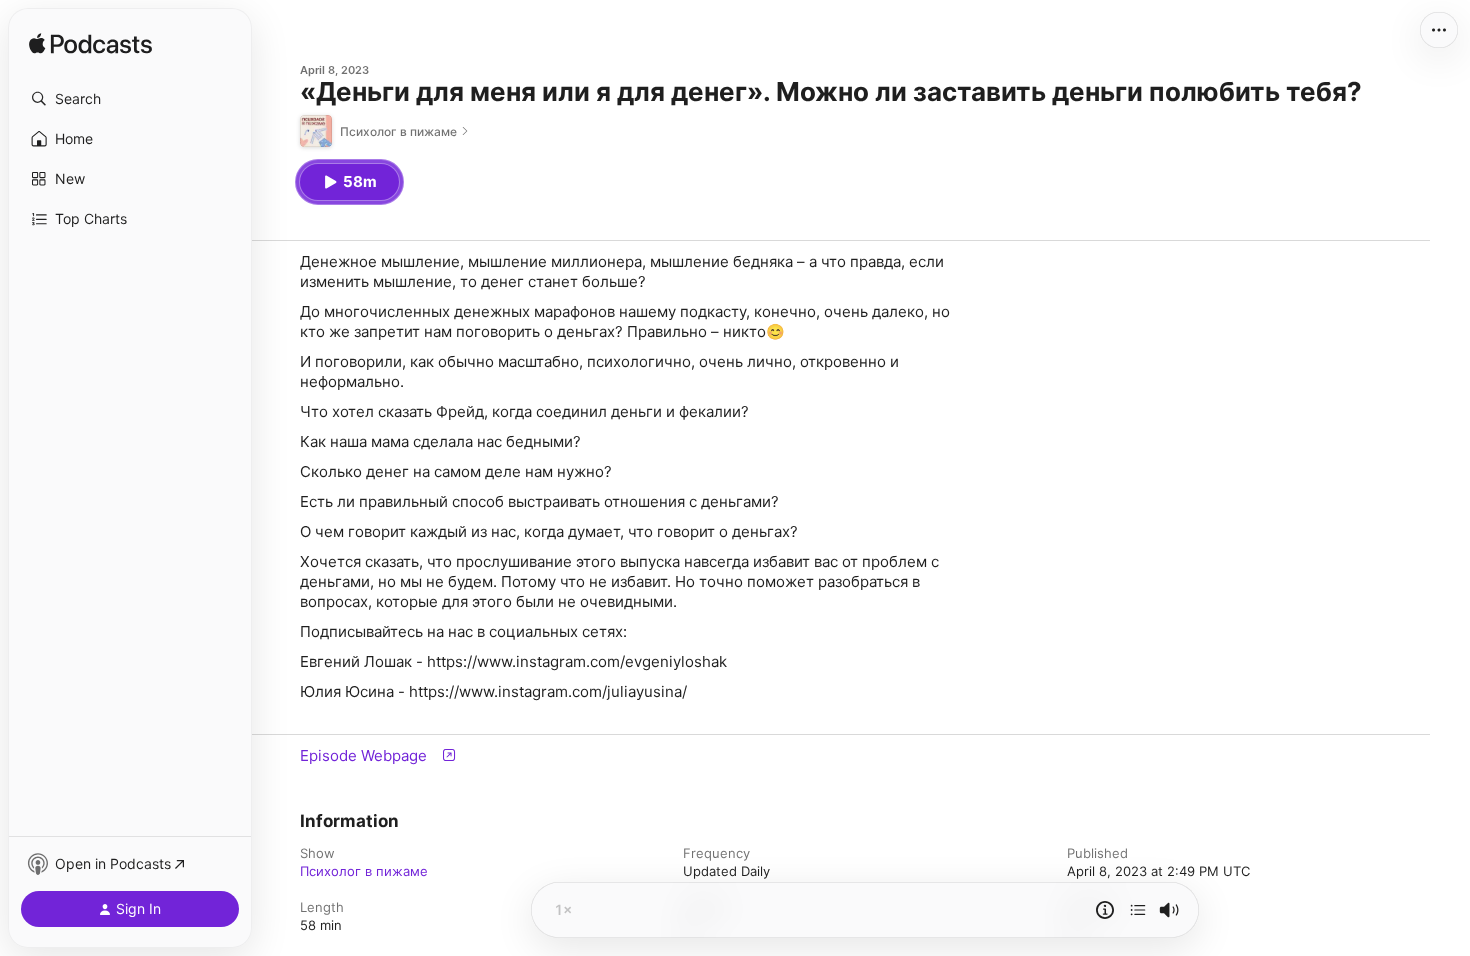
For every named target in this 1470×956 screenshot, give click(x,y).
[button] (130, 99)
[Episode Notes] (1105, 910)
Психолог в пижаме (364, 871)
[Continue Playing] (1138, 910)
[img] (90, 45)
